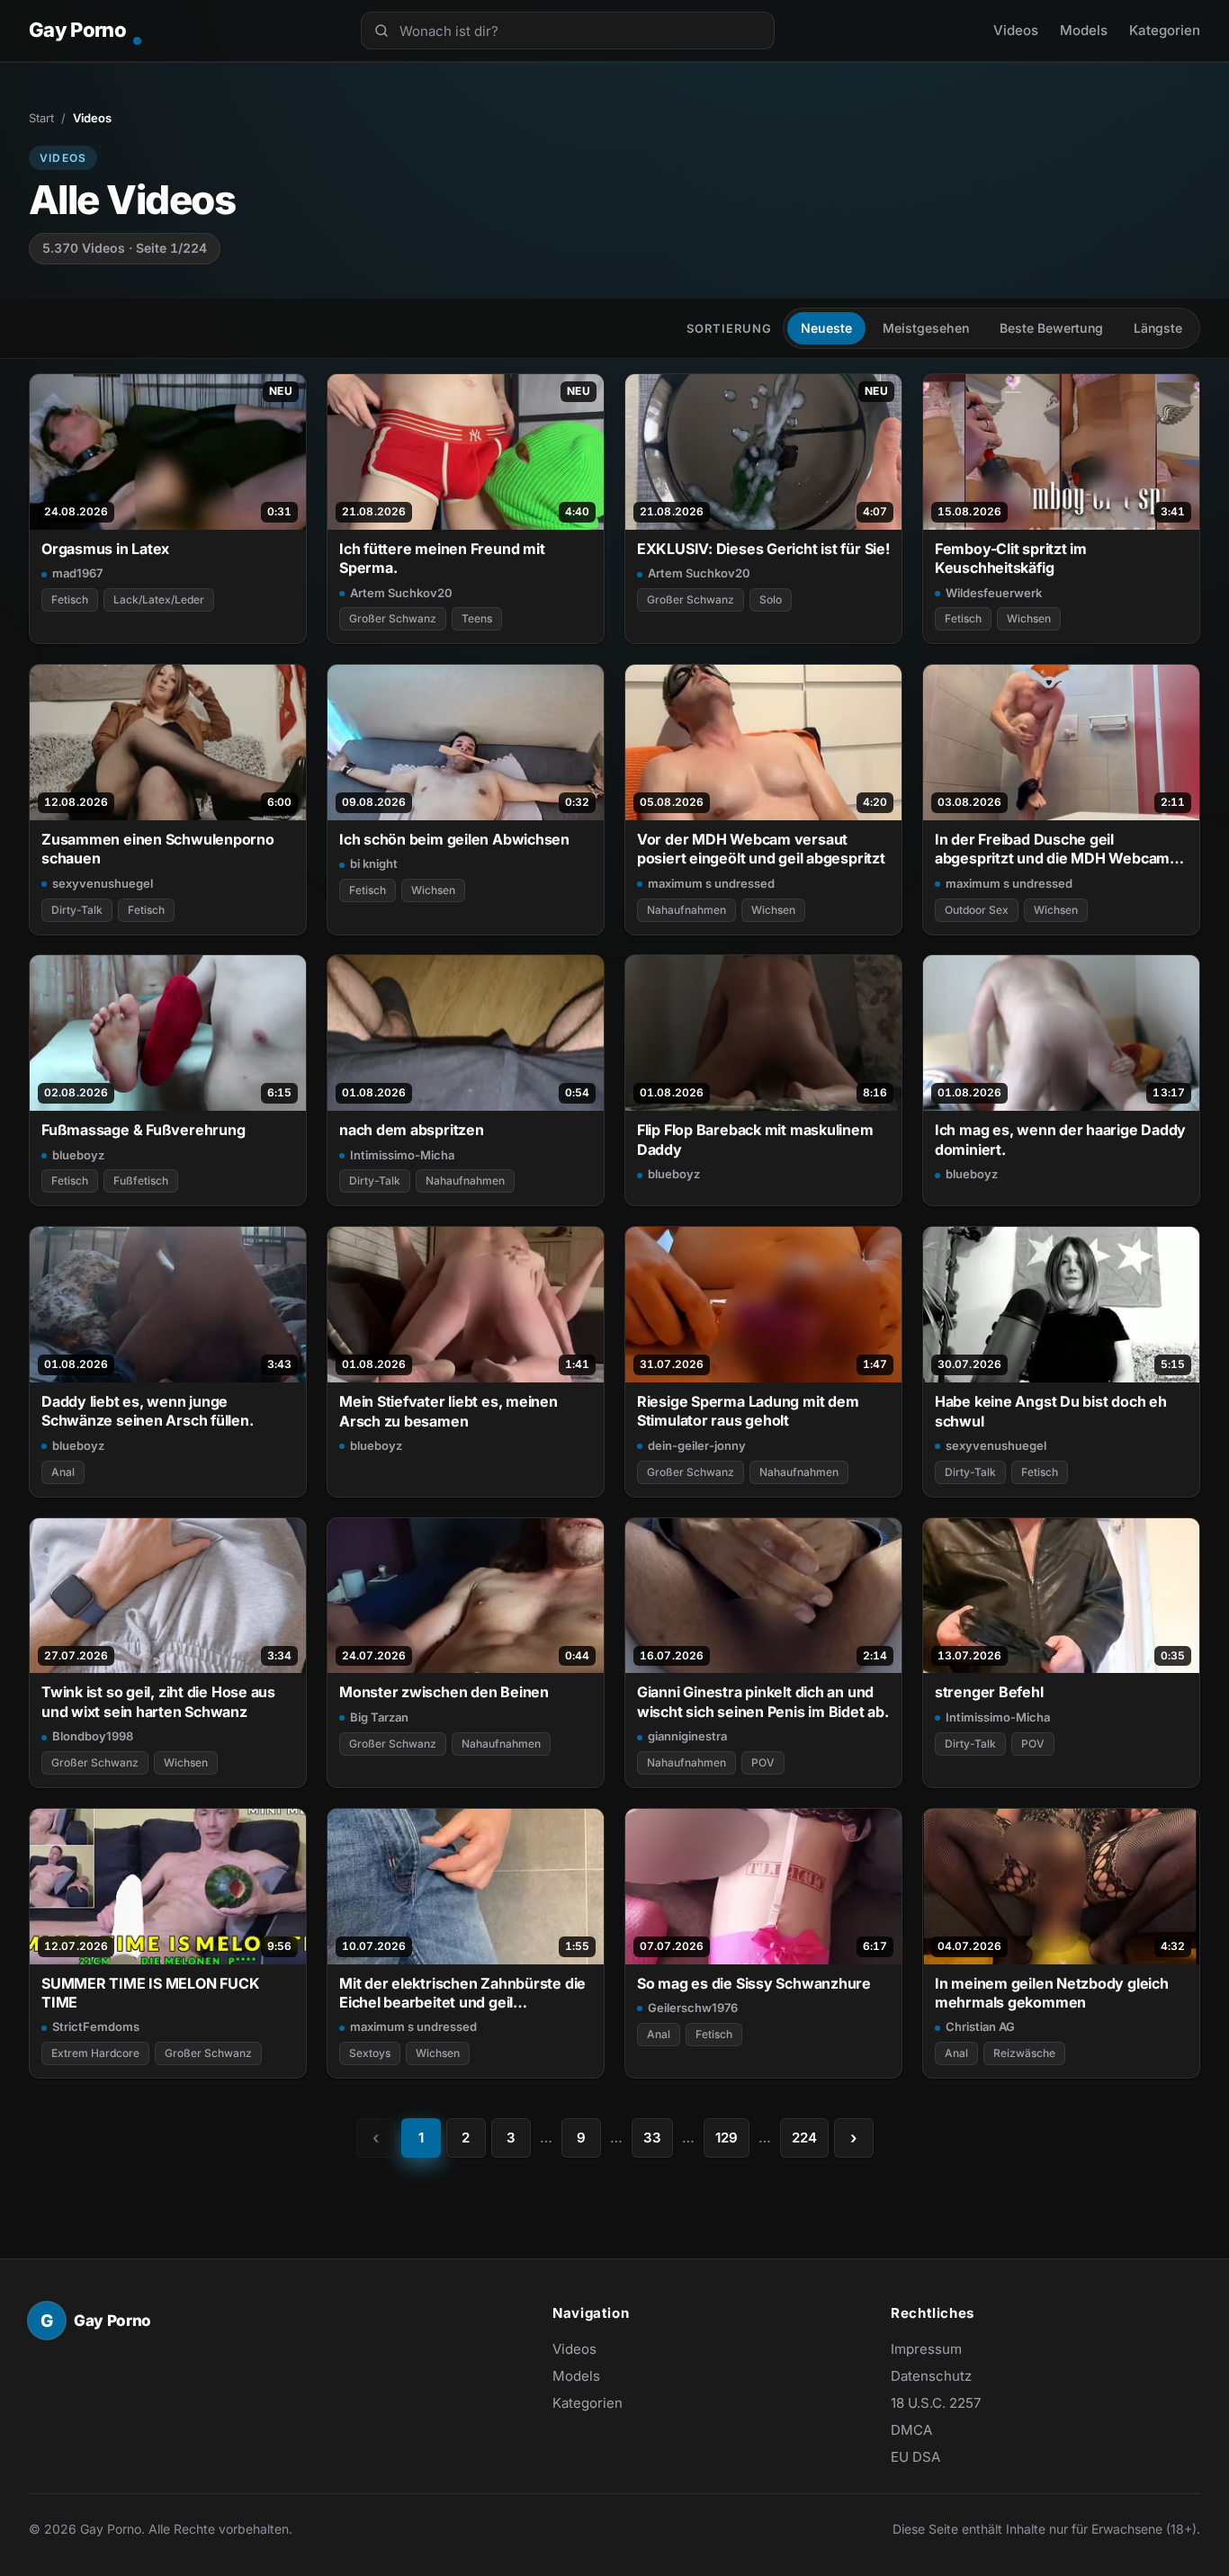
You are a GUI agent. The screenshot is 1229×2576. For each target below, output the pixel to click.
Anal (63, 1472)
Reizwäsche (1024, 2053)
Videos (1016, 30)
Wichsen (1029, 618)
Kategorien (1165, 30)
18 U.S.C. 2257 (936, 2403)
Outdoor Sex (977, 910)
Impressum (926, 2349)
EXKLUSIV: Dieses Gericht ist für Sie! (763, 549)
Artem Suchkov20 (401, 593)
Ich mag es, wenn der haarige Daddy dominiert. (1060, 1139)
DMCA (911, 2430)
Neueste (826, 328)
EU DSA (915, 2457)
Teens (477, 618)
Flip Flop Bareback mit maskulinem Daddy (755, 1139)
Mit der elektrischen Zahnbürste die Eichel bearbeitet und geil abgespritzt (462, 1994)
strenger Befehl (989, 1692)
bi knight (374, 863)
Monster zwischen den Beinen (444, 1692)
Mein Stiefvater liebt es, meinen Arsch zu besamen (449, 1411)
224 (804, 2138)
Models (1084, 30)
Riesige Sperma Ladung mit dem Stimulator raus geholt (748, 1411)
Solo (771, 599)
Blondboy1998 (93, 1736)
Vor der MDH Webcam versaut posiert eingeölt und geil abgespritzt (761, 849)
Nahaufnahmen (686, 910)
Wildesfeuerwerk (994, 593)
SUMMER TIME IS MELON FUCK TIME (150, 1993)
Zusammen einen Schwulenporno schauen (158, 849)
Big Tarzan (379, 1717)
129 (727, 2138)
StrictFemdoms (96, 2026)
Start (41, 118)
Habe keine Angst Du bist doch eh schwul (1051, 1411)
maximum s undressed (711, 883)
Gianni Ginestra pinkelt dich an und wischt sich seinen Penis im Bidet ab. (763, 1701)
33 (652, 2138)
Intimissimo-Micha (402, 1155)
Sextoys (370, 2053)
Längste (1158, 328)
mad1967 (77, 573)
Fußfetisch (141, 1181)
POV (763, 1762)
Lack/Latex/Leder (159, 599)
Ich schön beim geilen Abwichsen (454, 839)
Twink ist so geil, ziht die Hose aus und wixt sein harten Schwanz (158, 1701)
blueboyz (78, 1155)
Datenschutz (931, 2376)
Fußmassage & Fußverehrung (143, 1130)
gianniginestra (687, 1736)
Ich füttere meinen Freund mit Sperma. (442, 558)
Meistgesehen (926, 328)
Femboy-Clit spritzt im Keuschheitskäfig (1011, 558)
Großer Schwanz (393, 618)
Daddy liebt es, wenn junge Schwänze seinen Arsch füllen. (148, 1411)
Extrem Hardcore (95, 2053)
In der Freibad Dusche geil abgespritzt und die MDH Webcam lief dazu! (1052, 850)
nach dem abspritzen (412, 1130)
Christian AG (980, 2026)
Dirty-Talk (77, 910)
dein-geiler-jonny (697, 1445)
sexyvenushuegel (103, 883)
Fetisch (70, 599)
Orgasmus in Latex (105, 549)
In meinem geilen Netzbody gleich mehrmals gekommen (1052, 1993)
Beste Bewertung (1051, 328)
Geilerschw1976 (693, 2008)
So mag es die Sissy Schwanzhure (754, 1983)
